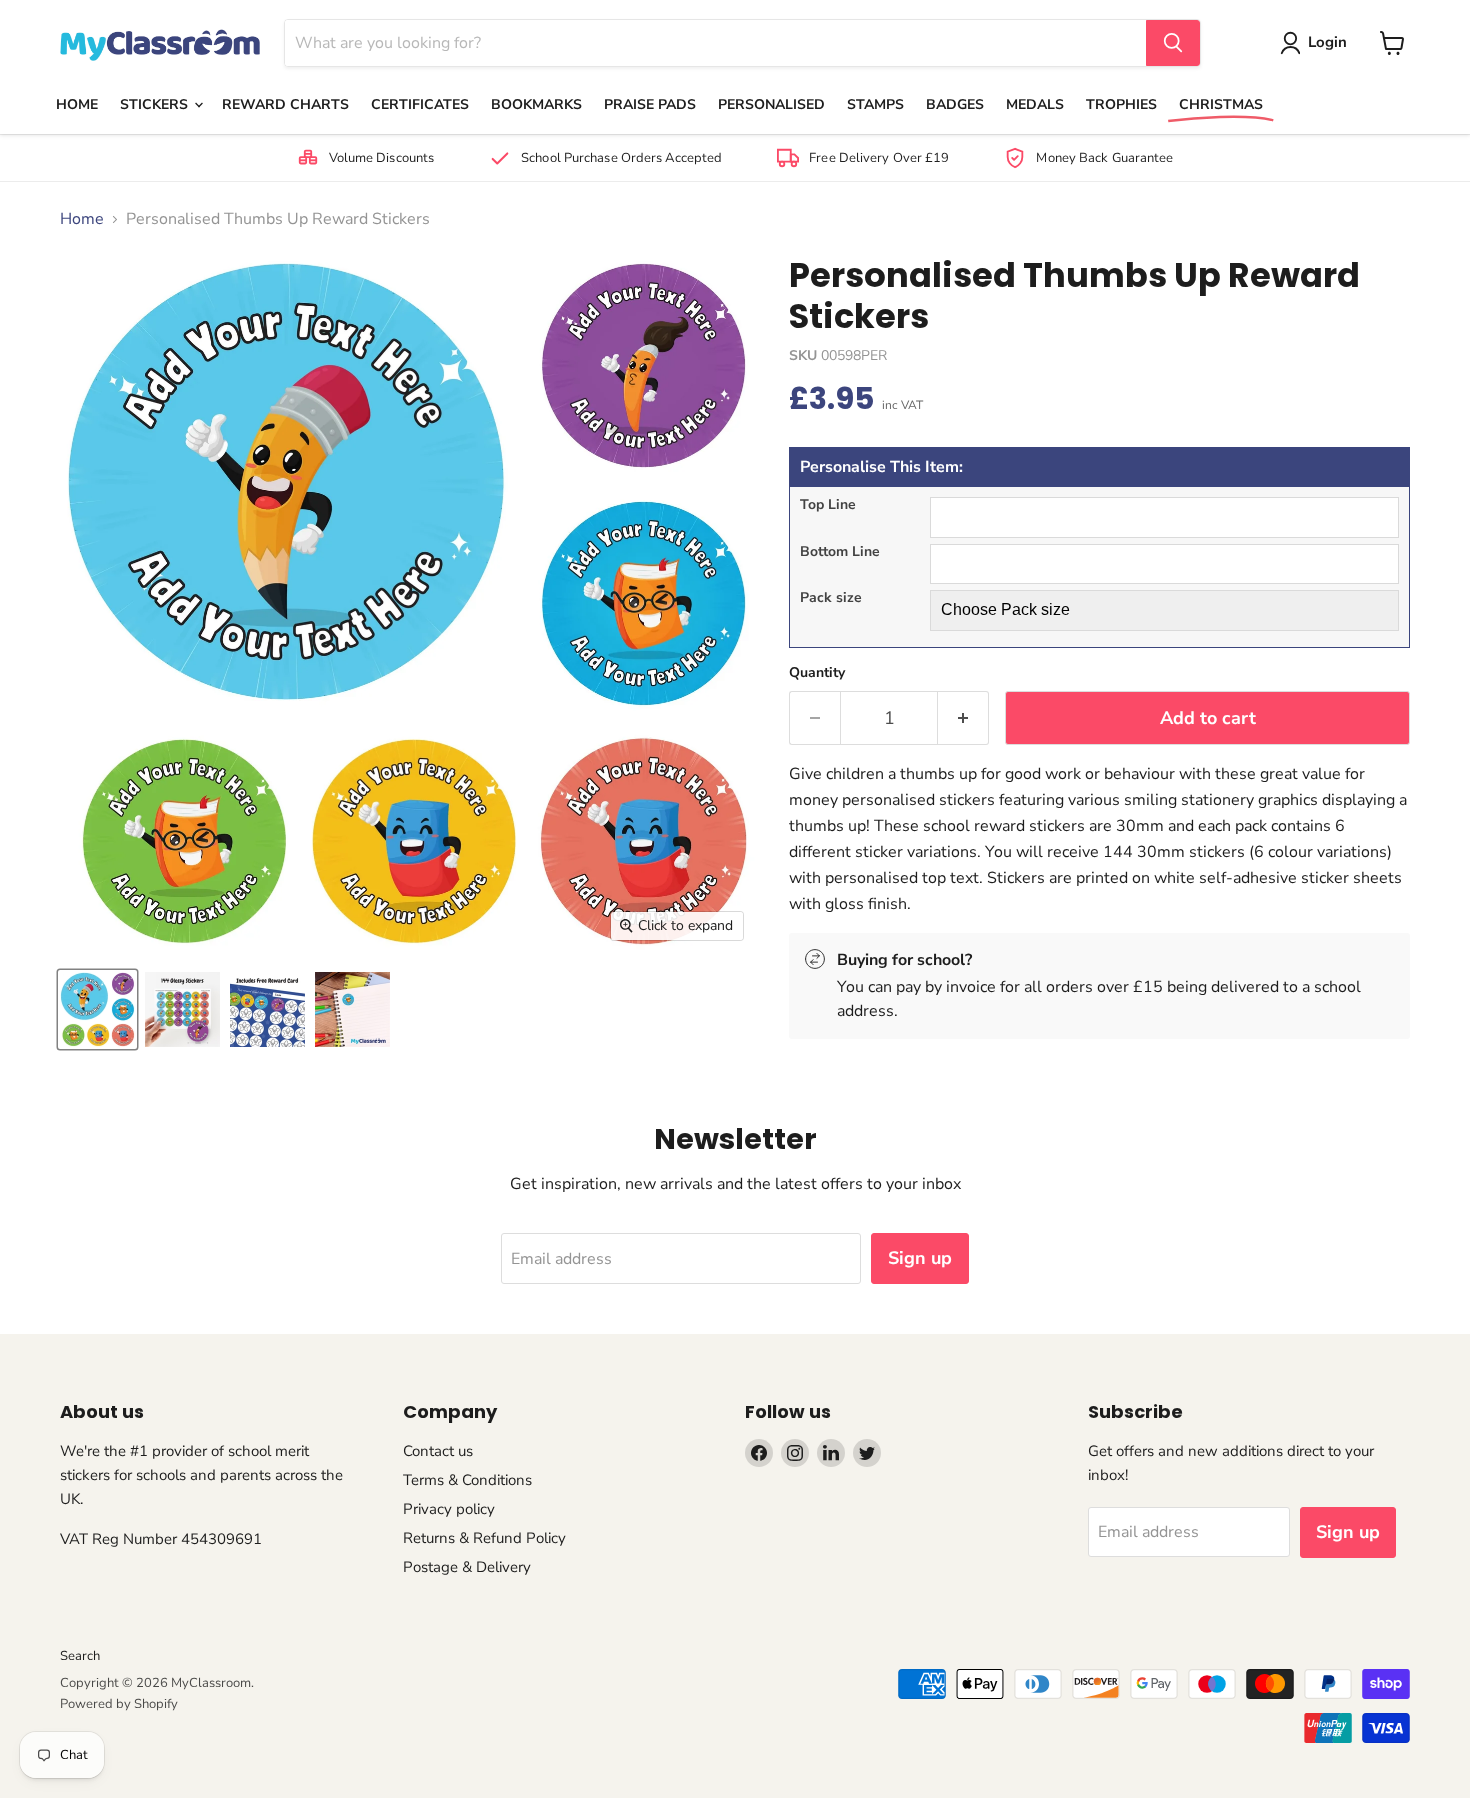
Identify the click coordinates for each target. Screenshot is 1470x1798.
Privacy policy (449, 1509)
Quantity (817, 673)
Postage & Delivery (467, 1567)
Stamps (875, 104)
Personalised (771, 104)
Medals (1035, 104)
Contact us (438, 1451)
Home (77, 104)
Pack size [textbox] (831, 598)
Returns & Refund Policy (484, 1538)
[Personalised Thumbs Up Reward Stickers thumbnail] (97, 1009)
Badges (955, 104)
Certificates (420, 104)
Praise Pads (650, 104)
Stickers (156, 104)
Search (80, 1656)
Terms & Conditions (467, 1480)
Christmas (1221, 104)
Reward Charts (285, 104)
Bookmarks (536, 104)
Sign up (920, 1258)
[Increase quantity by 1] (963, 718)
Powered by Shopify (119, 1704)
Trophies (1121, 104)
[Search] (1173, 43)
